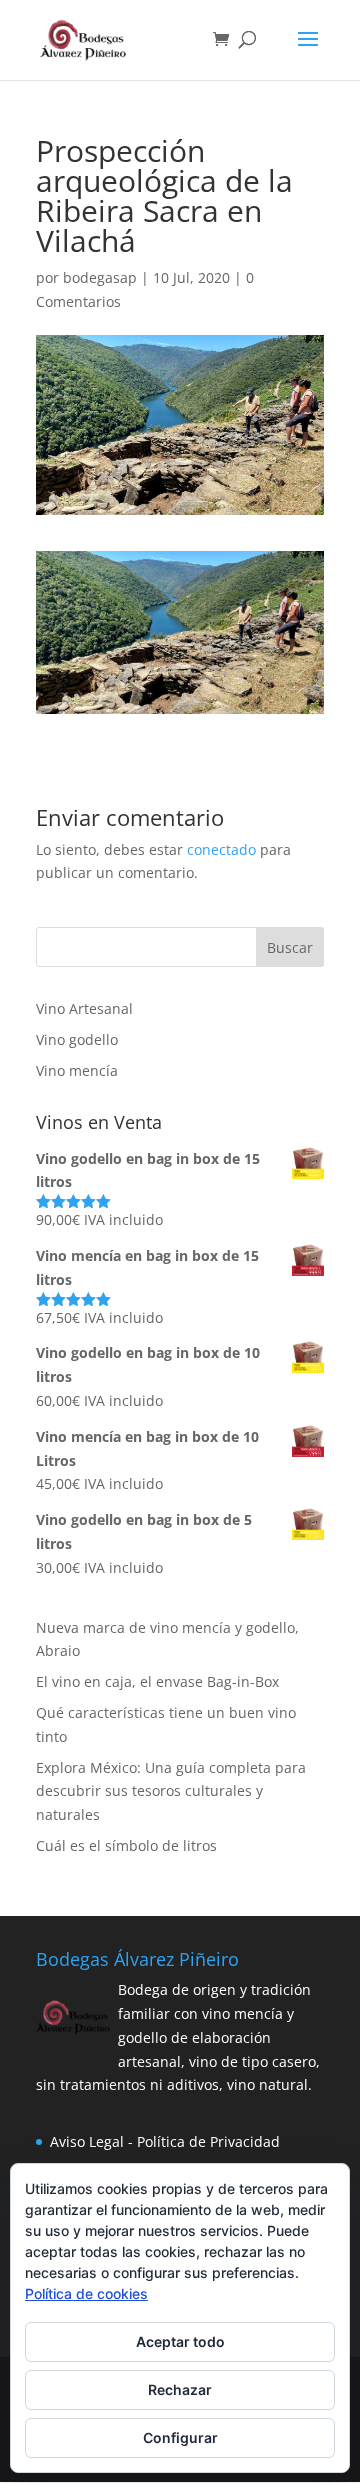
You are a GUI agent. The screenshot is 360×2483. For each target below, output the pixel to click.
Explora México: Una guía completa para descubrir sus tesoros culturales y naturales (171, 1791)
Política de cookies (86, 2293)
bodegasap (100, 277)
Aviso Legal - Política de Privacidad (165, 2141)
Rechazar (180, 2389)
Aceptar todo (180, 2341)
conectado (221, 849)
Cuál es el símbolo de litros (126, 1845)
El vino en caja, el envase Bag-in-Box (157, 1681)
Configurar (180, 2437)
